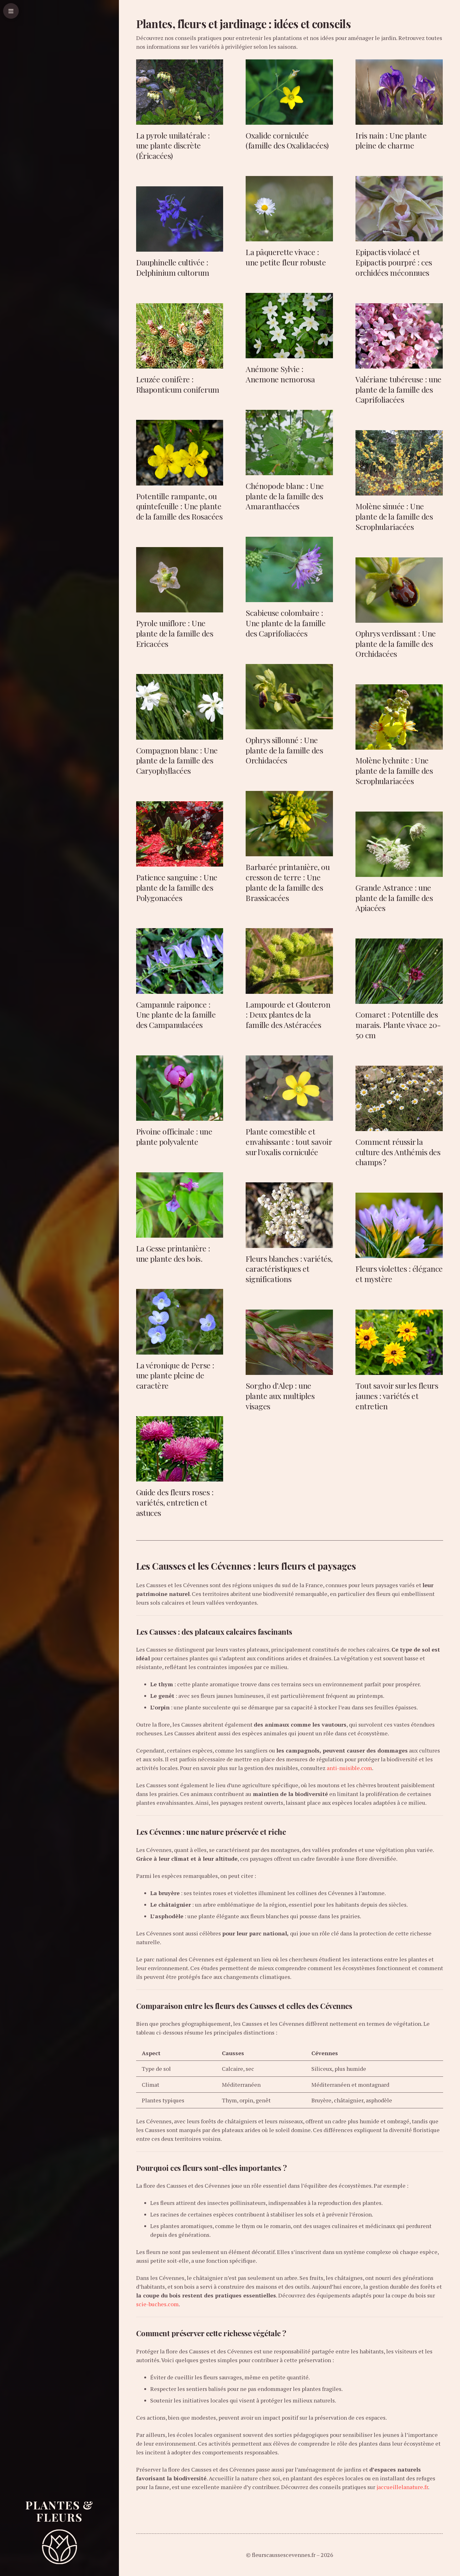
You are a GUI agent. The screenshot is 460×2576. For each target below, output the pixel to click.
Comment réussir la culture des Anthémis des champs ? (398, 1152)
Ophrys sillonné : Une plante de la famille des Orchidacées (284, 750)
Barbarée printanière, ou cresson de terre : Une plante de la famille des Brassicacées (288, 882)
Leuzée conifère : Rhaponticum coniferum (178, 384)
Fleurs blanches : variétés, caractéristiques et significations (289, 1269)
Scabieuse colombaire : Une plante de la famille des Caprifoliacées (286, 623)
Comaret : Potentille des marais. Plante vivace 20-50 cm (398, 1025)
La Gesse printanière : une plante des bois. (173, 1253)
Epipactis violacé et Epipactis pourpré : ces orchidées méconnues (394, 262)
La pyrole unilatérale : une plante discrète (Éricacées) (173, 146)
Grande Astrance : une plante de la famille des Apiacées (394, 898)
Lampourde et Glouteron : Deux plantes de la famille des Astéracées (288, 1015)
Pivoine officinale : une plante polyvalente (174, 1136)
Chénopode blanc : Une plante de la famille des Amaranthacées (285, 496)
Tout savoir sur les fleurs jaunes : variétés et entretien (397, 1396)
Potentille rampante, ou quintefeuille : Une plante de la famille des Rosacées (179, 506)
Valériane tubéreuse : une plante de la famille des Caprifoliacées (398, 389)
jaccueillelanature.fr (402, 2487)
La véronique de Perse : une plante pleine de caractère (175, 1375)
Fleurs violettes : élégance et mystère (399, 1274)
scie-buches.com (157, 2304)
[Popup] (11, 11)
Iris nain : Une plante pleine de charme (391, 140)
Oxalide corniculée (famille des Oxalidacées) (287, 140)
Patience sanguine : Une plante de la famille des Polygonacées (177, 887)
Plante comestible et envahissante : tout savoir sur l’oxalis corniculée (289, 1142)
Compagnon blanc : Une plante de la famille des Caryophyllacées (177, 760)
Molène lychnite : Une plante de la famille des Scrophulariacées (394, 770)
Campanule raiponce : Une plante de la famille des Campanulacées (176, 1015)
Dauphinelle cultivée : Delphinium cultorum (173, 267)
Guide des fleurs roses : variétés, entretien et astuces (175, 1502)
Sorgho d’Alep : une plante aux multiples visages (280, 1396)
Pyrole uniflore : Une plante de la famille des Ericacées (175, 633)
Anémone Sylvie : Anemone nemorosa (280, 374)
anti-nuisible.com (349, 1768)
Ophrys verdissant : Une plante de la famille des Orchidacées (396, 644)
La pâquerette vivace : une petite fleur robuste (286, 257)
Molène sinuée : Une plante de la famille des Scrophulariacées (394, 516)
